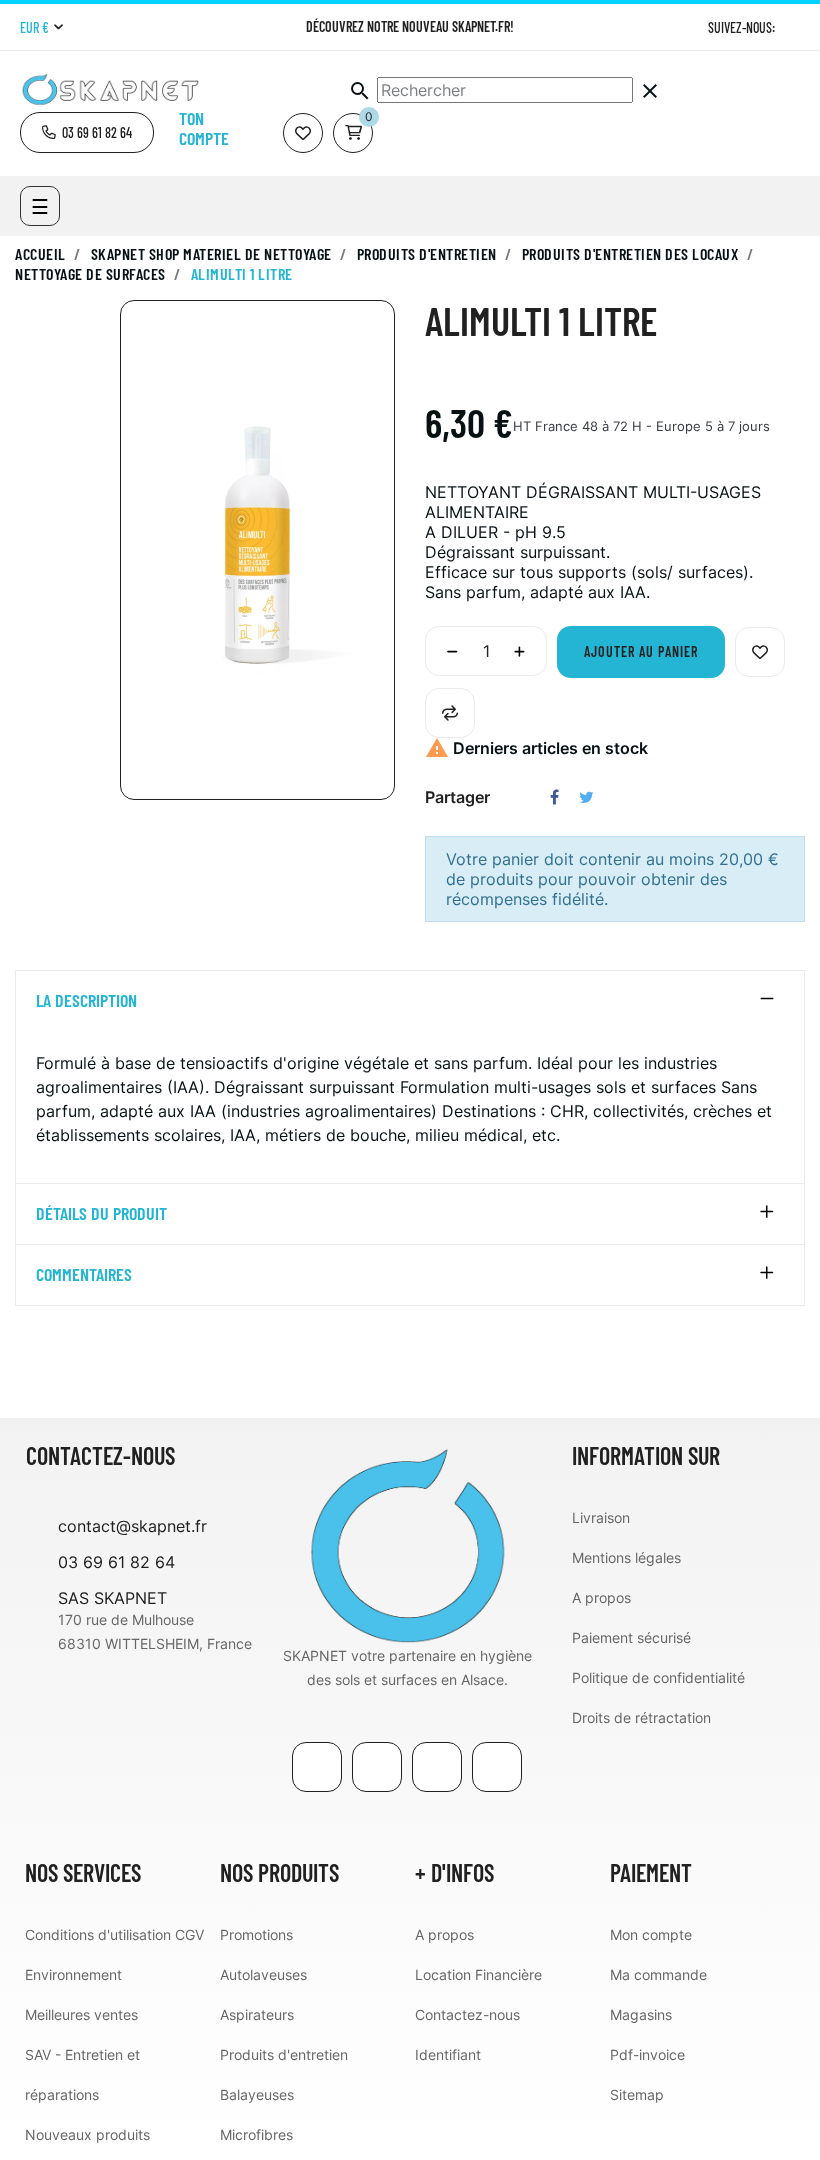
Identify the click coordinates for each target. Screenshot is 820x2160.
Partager (554, 797)
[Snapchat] (497, 1767)
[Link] (437, 1767)
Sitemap (637, 2094)
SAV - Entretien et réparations (82, 2074)
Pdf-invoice (647, 2054)
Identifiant (448, 2054)
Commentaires (84, 1275)
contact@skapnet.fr (132, 1526)
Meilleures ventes (81, 2014)
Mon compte (651, 1934)
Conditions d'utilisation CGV (114, 1934)
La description (86, 1001)
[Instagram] (792, 27)
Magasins (641, 2014)
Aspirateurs (257, 2014)
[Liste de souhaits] (303, 133)
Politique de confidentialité (658, 1677)
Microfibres (256, 2134)
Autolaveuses (263, 1974)
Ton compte (204, 128)
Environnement (73, 1974)
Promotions (256, 1934)
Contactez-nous (467, 2014)
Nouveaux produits (87, 2134)
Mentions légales (626, 1557)
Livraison (601, 1517)
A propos (601, 1597)
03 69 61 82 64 (116, 1562)
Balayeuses (257, 2094)
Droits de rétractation (641, 1717)
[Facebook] (317, 1767)
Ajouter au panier (641, 651)
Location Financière (478, 1974)
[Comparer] (450, 713)
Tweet (586, 797)
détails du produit (101, 1214)
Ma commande (658, 1974)
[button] (87, 132)
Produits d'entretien (284, 2054)
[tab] (410, 1001)
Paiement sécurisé (631, 1637)
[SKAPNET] (407, 1542)
